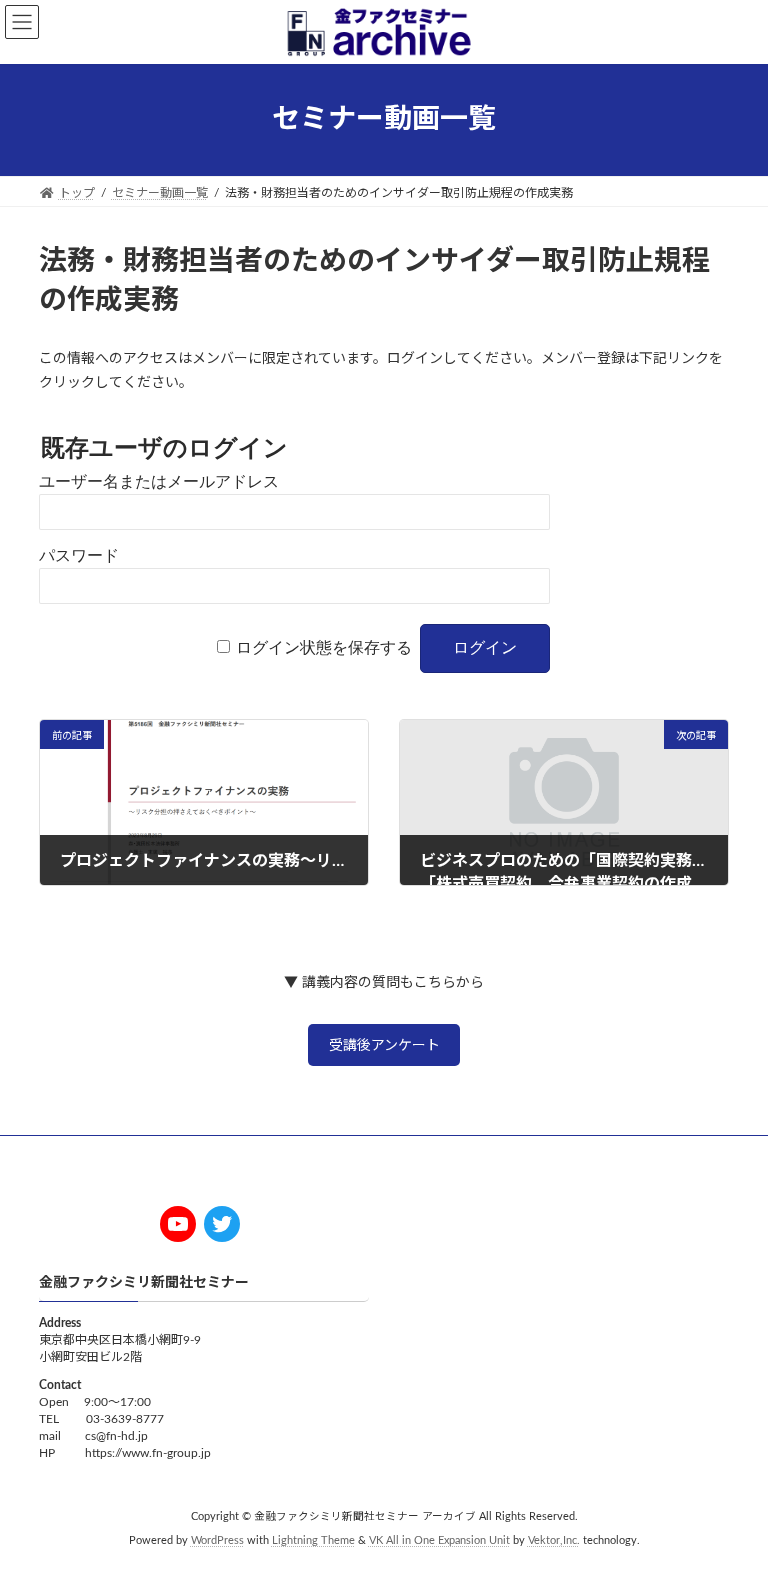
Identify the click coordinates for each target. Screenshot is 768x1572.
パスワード (79, 555)
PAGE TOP (730, 1503)
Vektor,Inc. (554, 1542)
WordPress (217, 1542)
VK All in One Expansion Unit (439, 1542)
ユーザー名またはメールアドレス (159, 481)
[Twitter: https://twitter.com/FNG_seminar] (222, 1224)
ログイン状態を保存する (324, 647)
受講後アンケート (384, 1046)
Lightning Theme (313, 1542)
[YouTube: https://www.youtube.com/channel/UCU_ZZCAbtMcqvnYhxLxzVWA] (178, 1224)
